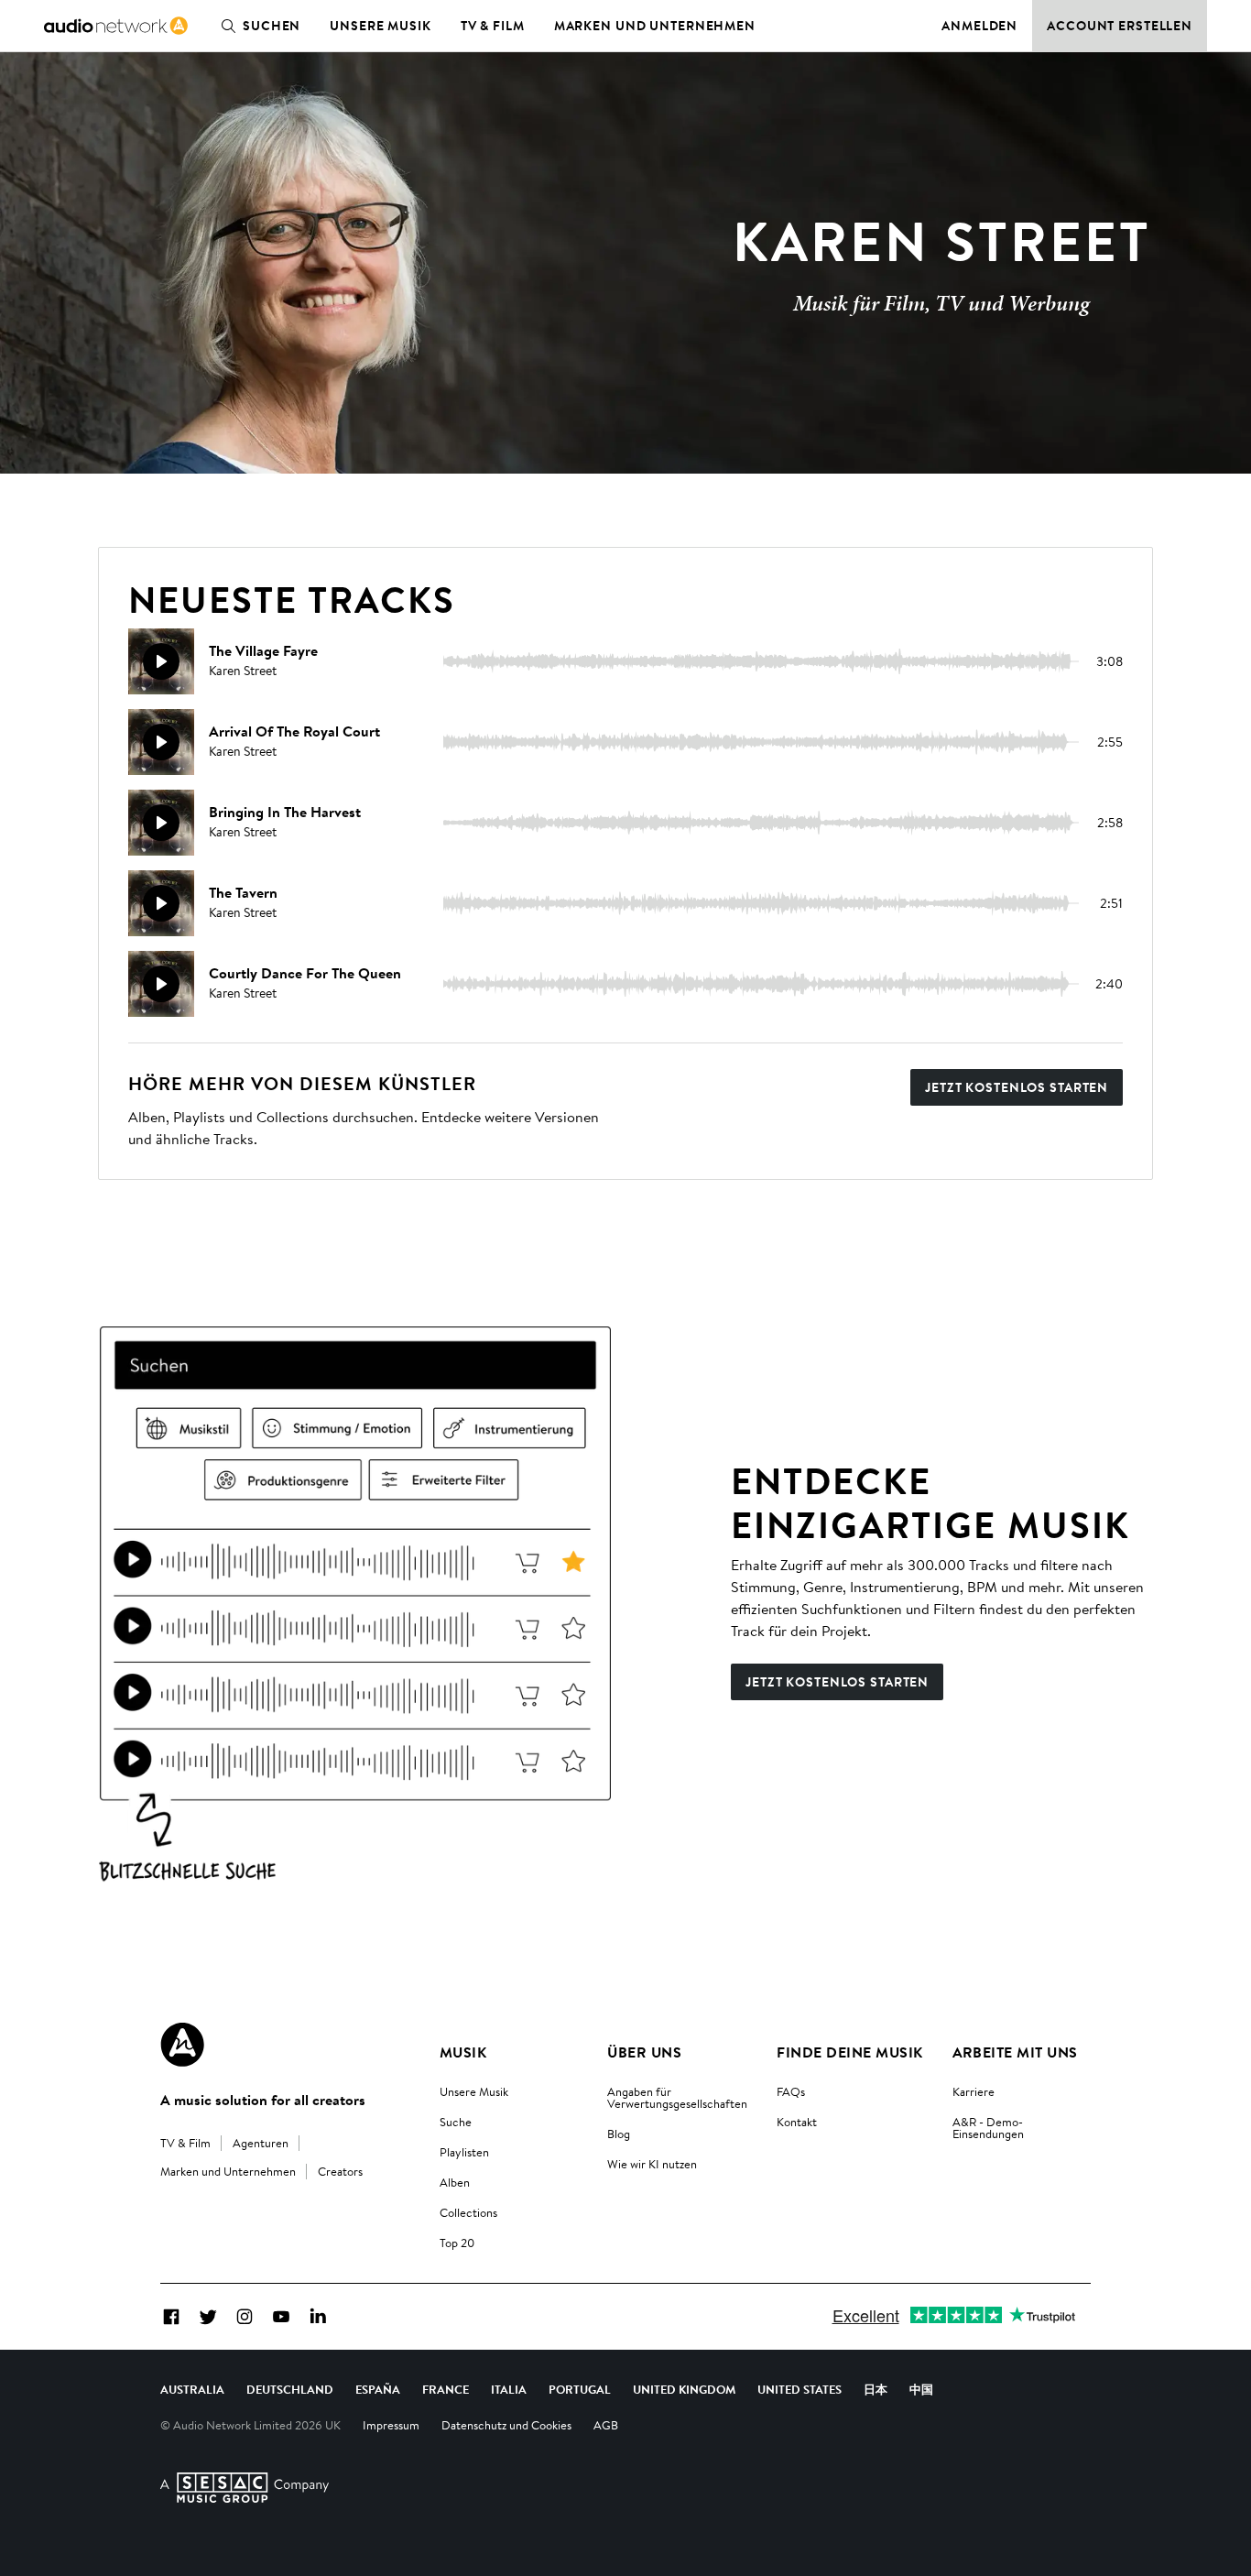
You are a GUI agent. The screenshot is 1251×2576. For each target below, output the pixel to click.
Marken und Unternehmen (655, 26)
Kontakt (797, 2122)
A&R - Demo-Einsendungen (988, 2128)
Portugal (580, 2389)
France (446, 2389)
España (378, 2389)
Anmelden (979, 26)
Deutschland (290, 2389)
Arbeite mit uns (1015, 2052)
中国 (921, 2389)
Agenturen (261, 2143)
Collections (468, 2212)
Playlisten (464, 2152)
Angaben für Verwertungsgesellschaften (677, 2097)
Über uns (644, 2052)
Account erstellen (1120, 26)
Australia (192, 2389)
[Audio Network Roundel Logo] (182, 2045)
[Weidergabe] (161, 661)
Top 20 (457, 2243)
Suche (456, 2122)
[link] (116, 26)
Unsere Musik (381, 26)
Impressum (391, 2425)
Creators (340, 2171)
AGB (606, 2425)
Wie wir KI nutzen (652, 2164)
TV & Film (493, 26)
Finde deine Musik (849, 2052)
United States (800, 2389)
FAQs (791, 2091)
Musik (463, 2052)
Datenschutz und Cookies (506, 2425)
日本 (876, 2389)
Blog (619, 2134)
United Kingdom (684, 2389)
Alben (455, 2182)
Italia (509, 2389)
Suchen (272, 26)
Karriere (974, 2091)
